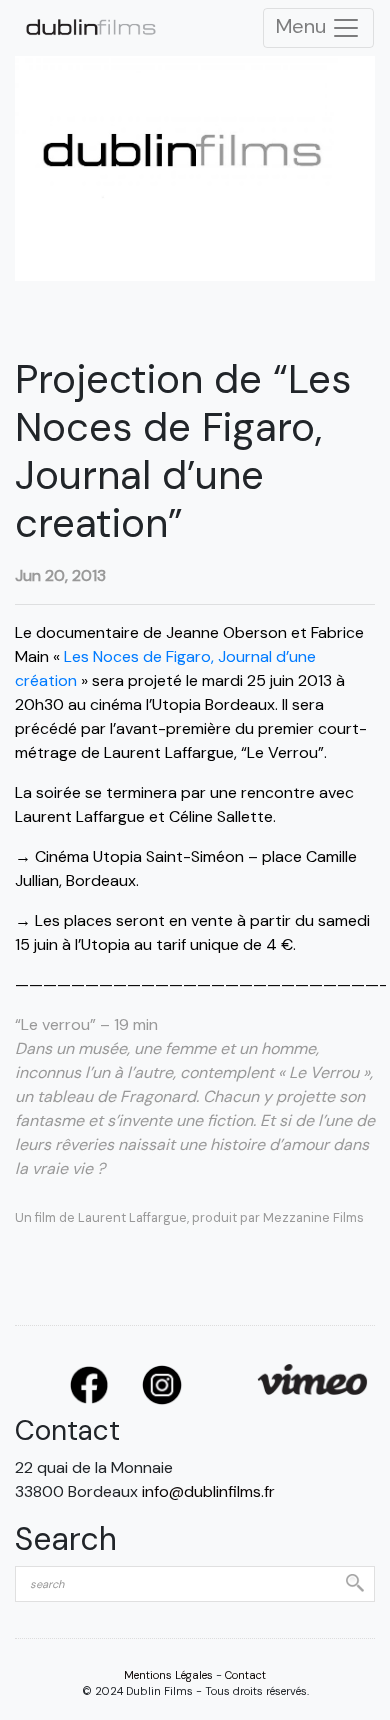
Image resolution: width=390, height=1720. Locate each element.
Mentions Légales (168, 1675)
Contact (245, 1675)
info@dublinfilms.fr (208, 1491)
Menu (303, 26)
